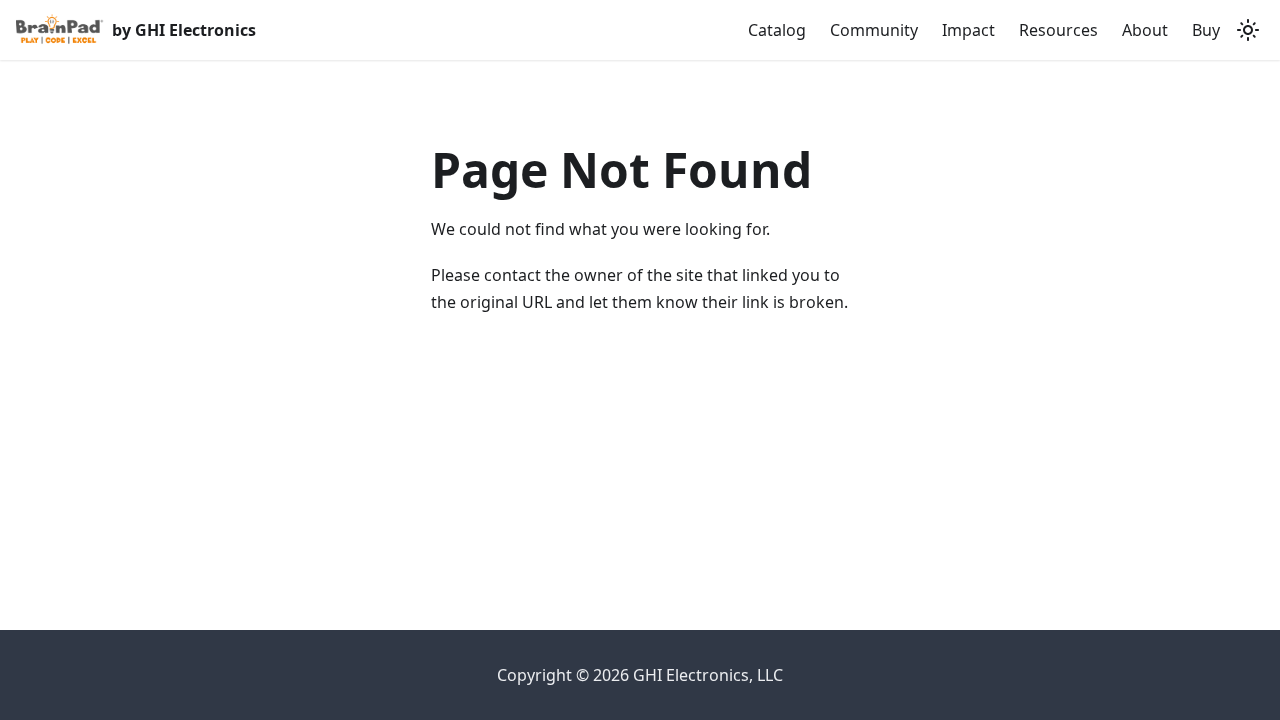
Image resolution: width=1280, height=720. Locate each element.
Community (874, 30)
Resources (1058, 30)
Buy (1206, 30)
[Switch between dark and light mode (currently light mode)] (1248, 30)
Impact (968, 30)
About (1145, 30)
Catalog (777, 30)
